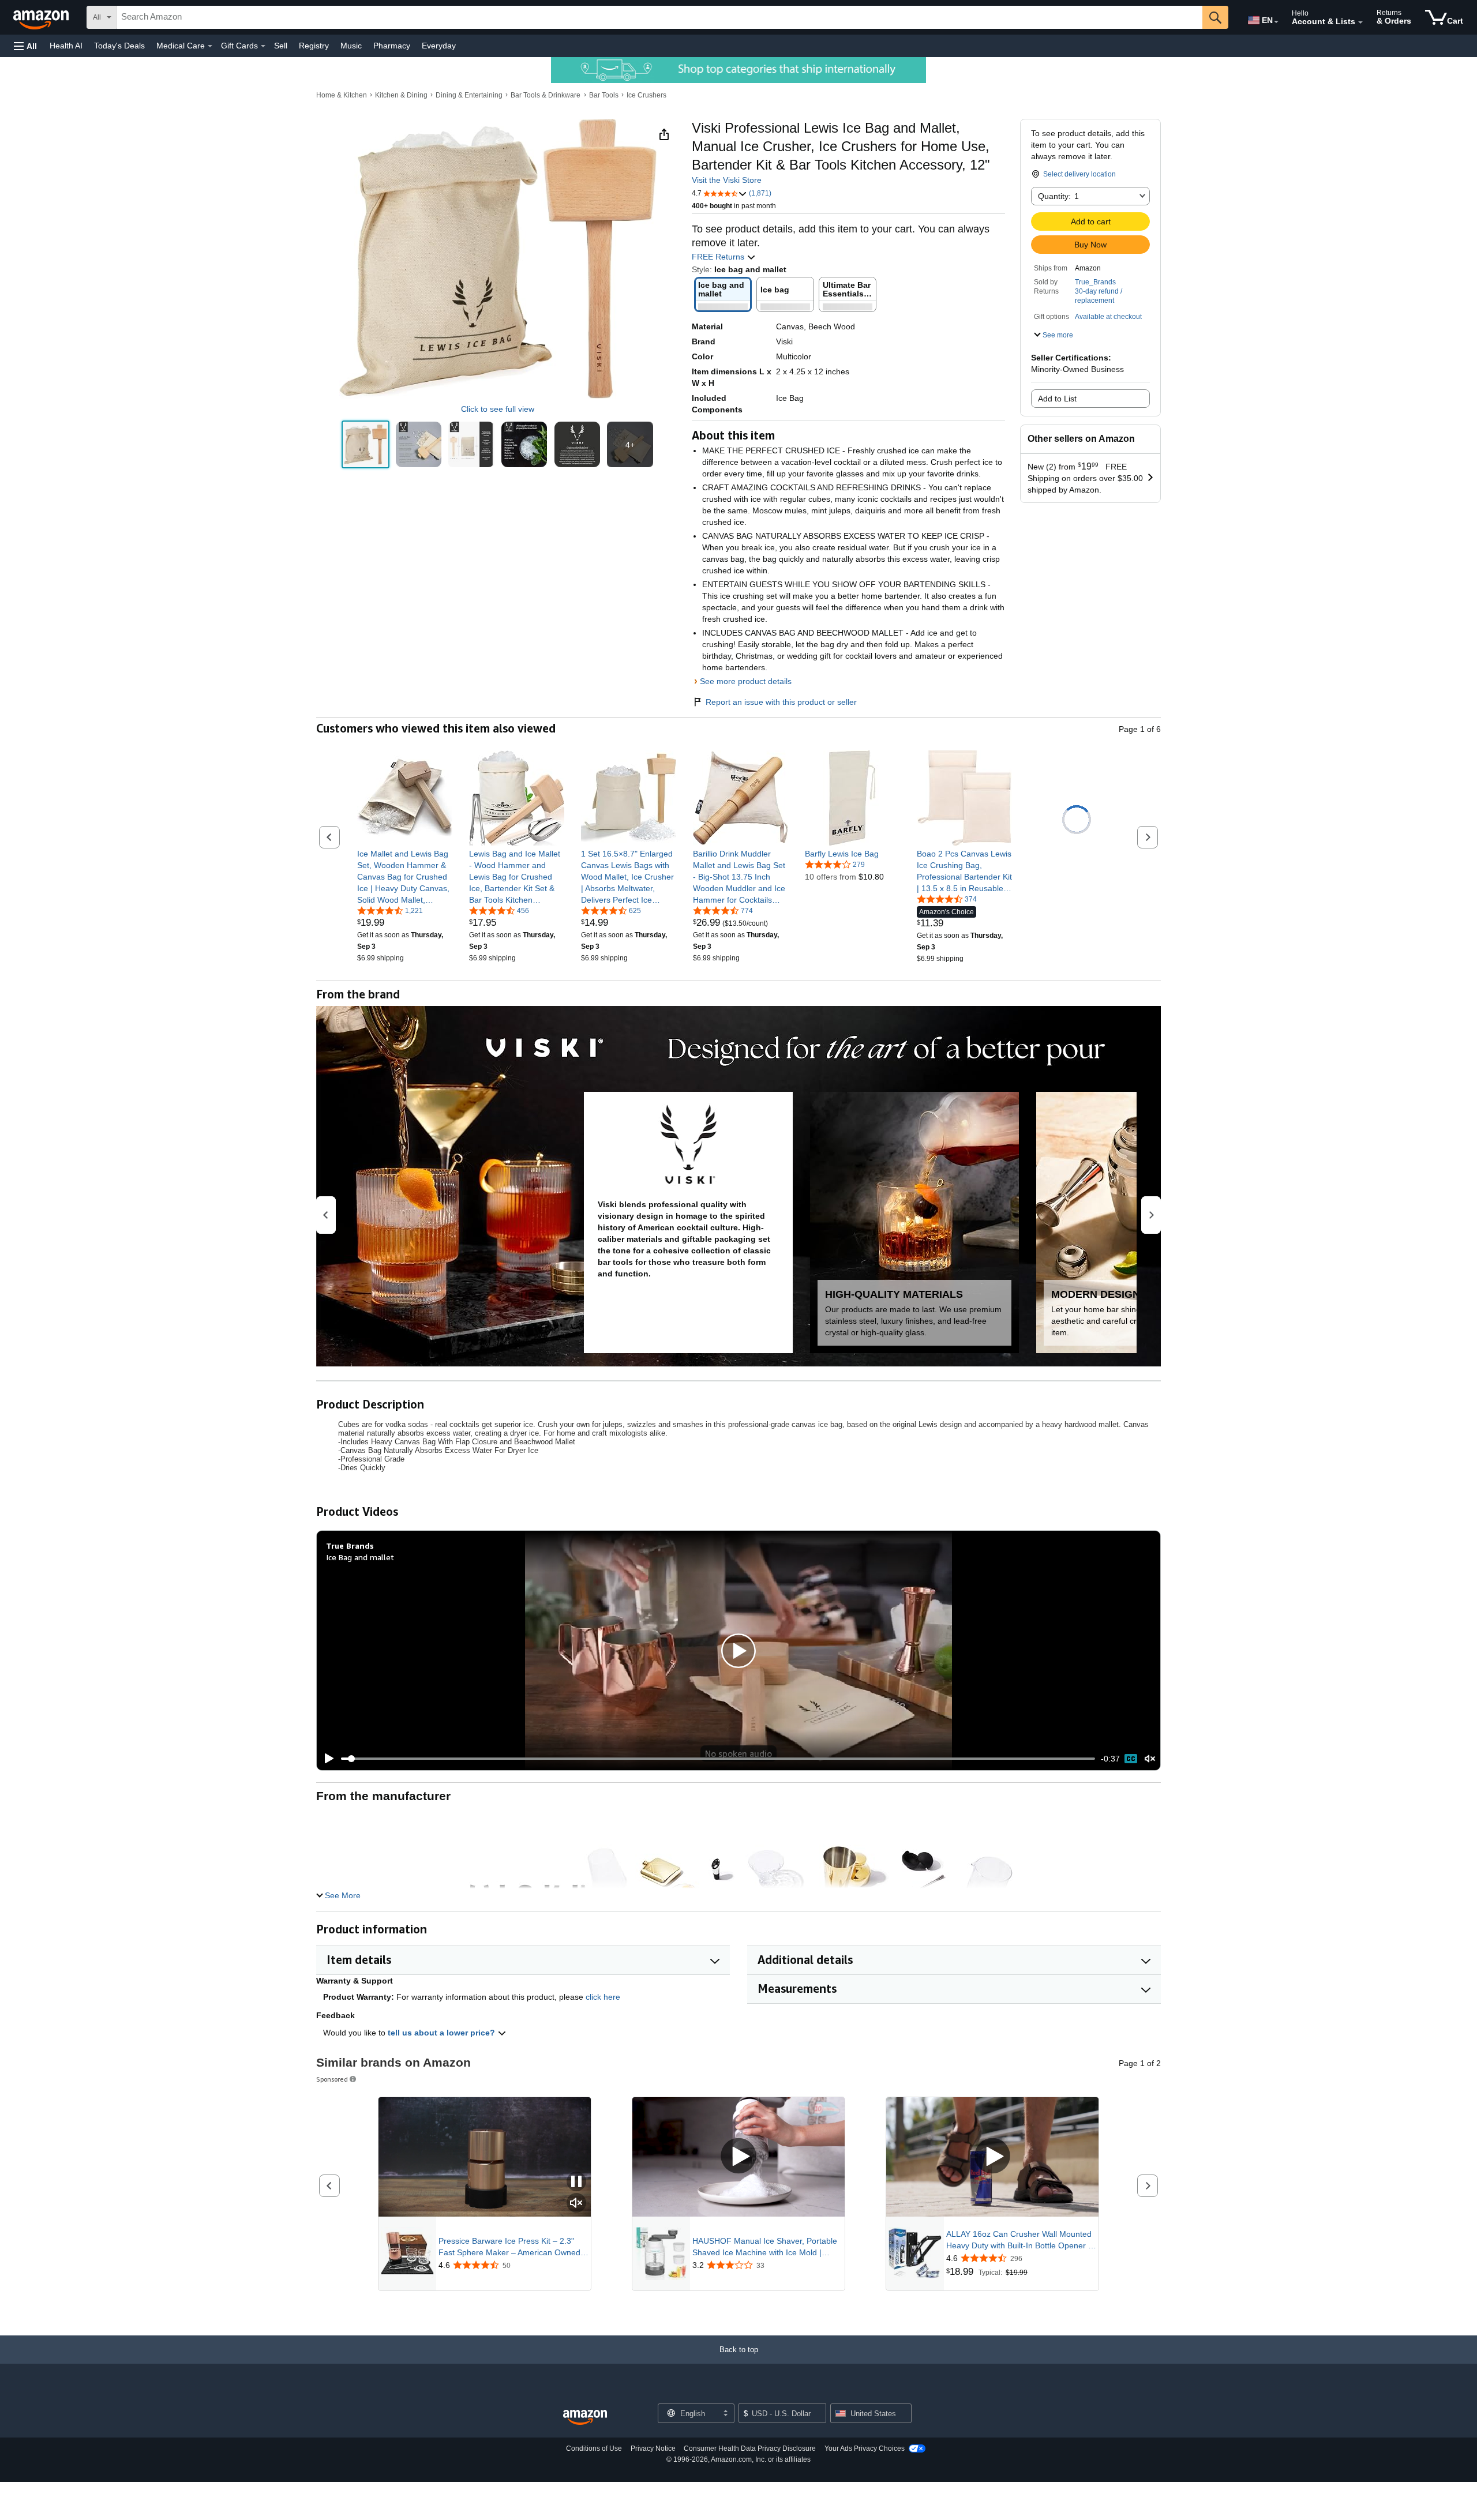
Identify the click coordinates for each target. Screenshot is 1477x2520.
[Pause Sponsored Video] (576, 2182)
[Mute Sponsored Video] (576, 2204)
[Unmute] (1150, 1758)
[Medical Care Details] (210, 46)
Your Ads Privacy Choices (865, 2448)
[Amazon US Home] (585, 2418)
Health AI (66, 46)
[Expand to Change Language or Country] (1276, 22)
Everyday (439, 46)
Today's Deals (119, 46)
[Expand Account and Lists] (1360, 22)
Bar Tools (604, 95)
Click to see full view (498, 409)
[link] (405, 877)
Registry (314, 46)
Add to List (1057, 399)
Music (351, 46)
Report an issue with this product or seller (781, 702)
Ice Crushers (646, 95)
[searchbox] (659, 17)
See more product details (746, 681)
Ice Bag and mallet (360, 1557)
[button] (25, 46)
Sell (281, 46)
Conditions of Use (594, 2448)
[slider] (718, 1759)
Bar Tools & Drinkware (546, 95)
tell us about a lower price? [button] (443, 2033)
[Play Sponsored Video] (738, 2157)
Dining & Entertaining (469, 95)
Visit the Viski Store (727, 180)
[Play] (326, 1759)
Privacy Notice (653, 2448)
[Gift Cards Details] (263, 46)
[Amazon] (42, 17)
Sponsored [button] (332, 2079)
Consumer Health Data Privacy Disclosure (750, 2448)
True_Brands (1095, 282)
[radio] (365, 444)
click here (603, 1997)
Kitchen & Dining (401, 95)
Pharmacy (392, 46)
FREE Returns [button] (719, 257)
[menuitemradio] (1131, 1759)
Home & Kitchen (342, 95)
